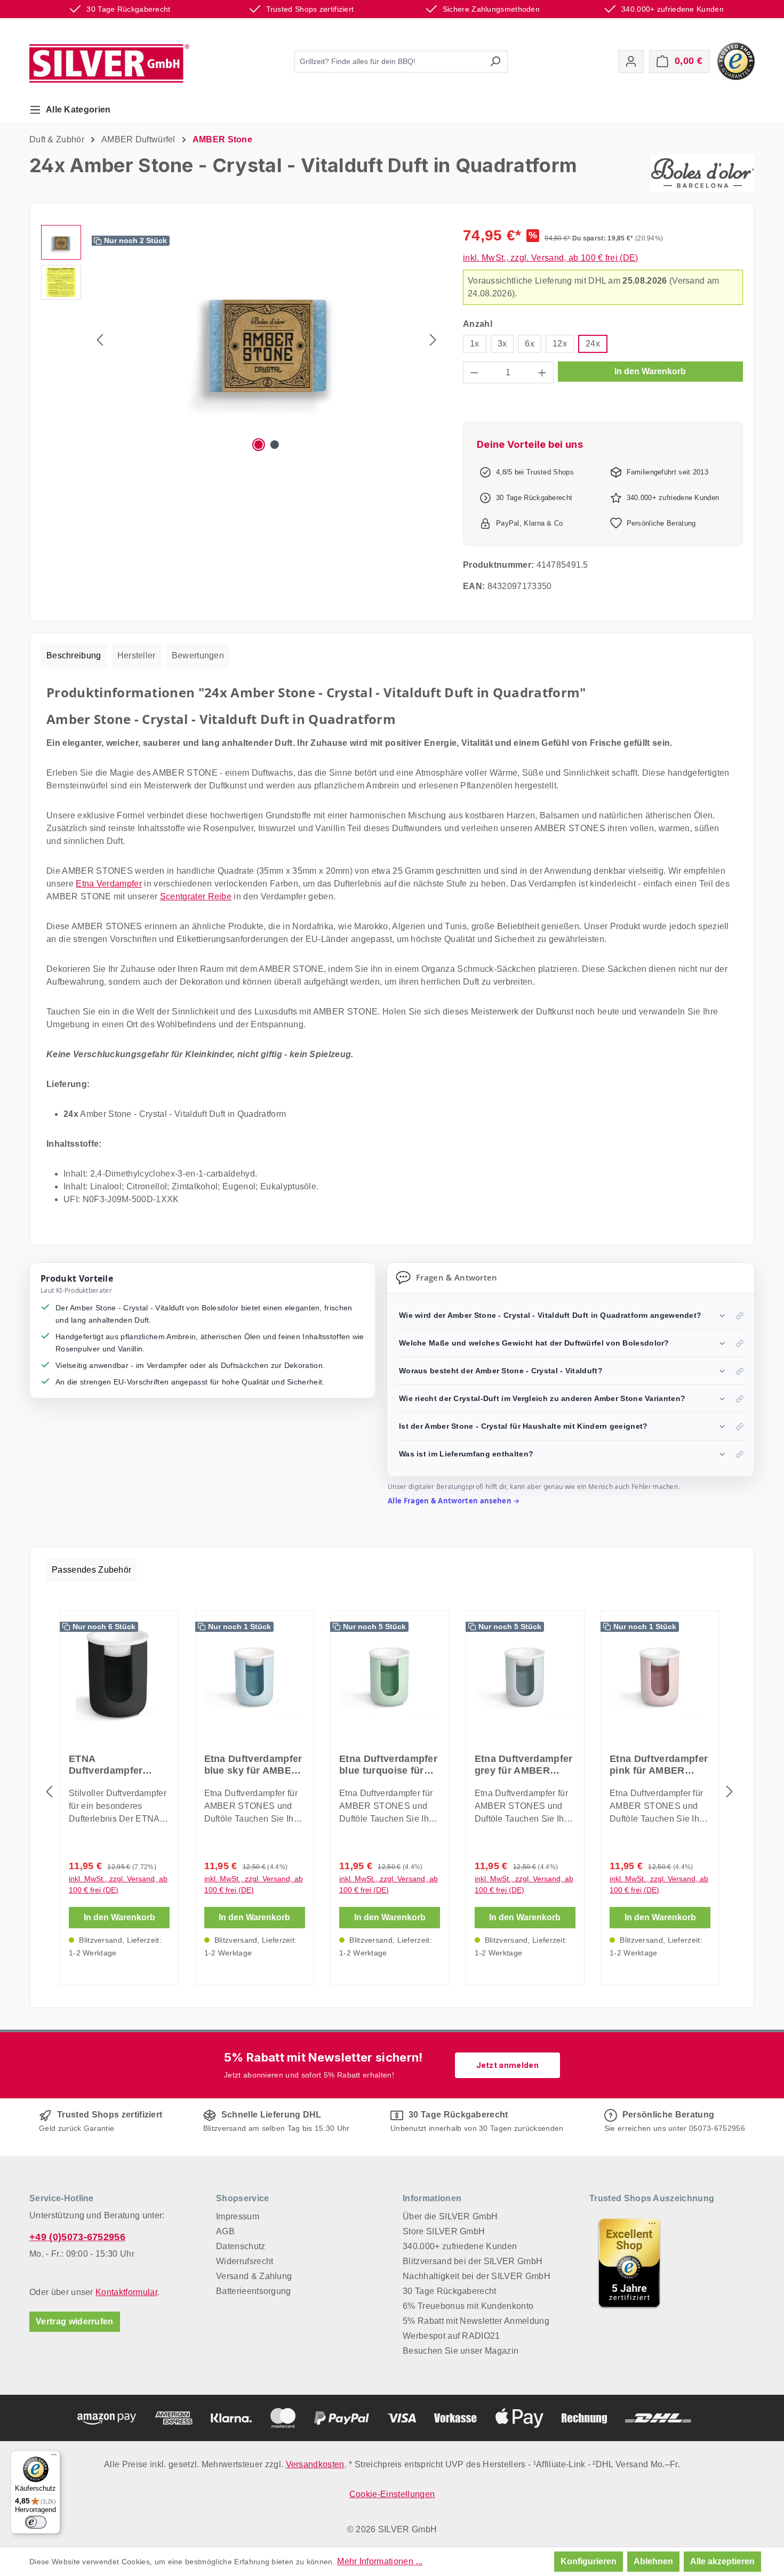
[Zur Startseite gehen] (109, 63)
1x (475, 344)
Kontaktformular (126, 2292)
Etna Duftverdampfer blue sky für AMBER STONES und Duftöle (254, 1765)
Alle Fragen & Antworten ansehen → (454, 1501)
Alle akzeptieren (722, 2561)
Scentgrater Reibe (196, 896)
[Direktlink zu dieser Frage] (740, 1316)
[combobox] (389, 62)
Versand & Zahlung (254, 2276)
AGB (225, 2231)
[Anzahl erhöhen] (542, 372)
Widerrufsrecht (245, 2261)
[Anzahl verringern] (474, 372)
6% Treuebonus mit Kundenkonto (468, 2306)
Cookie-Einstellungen (392, 2494)
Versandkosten (315, 2464)
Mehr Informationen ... (380, 2561)
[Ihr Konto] (631, 62)
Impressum (238, 2216)
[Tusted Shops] (736, 61)
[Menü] (54, 2457)
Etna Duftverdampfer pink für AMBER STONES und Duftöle (659, 1765)
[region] (241, 340)
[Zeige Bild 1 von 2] (259, 445)
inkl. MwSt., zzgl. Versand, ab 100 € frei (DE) (551, 258)
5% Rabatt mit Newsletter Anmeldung (476, 2321)
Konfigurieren (589, 2561)
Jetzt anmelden (507, 2065)
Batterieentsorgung (254, 2291)
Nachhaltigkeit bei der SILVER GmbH (477, 2276)
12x (560, 344)
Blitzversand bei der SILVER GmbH (473, 2261)
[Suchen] (495, 62)
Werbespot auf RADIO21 (451, 2336)
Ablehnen (653, 2561)
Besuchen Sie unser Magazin (461, 2351)
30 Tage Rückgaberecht (450, 2291)
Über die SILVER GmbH (450, 2216)
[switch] (36, 2522)
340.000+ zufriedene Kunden (460, 2246)
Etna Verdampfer (109, 884)
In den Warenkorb (650, 371)
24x (593, 344)
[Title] (629, 2263)
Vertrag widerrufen (75, 2321)
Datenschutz (241, 2246)
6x (530, 344)
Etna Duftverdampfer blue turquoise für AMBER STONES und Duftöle (389, 1765)
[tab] (74, 656)
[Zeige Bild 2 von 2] (275, 445)
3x (502, 344)
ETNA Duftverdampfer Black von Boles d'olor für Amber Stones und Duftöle (114, 1765)
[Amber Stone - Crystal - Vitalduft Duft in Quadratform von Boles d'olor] (266, 340)
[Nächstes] (433, 340)
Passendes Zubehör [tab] (91, 1570)
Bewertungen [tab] (198, 655)
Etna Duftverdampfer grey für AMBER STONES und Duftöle (524, 1765)
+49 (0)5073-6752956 (77, 2237)
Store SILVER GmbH (444, 2231)
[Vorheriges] (100, 340)
